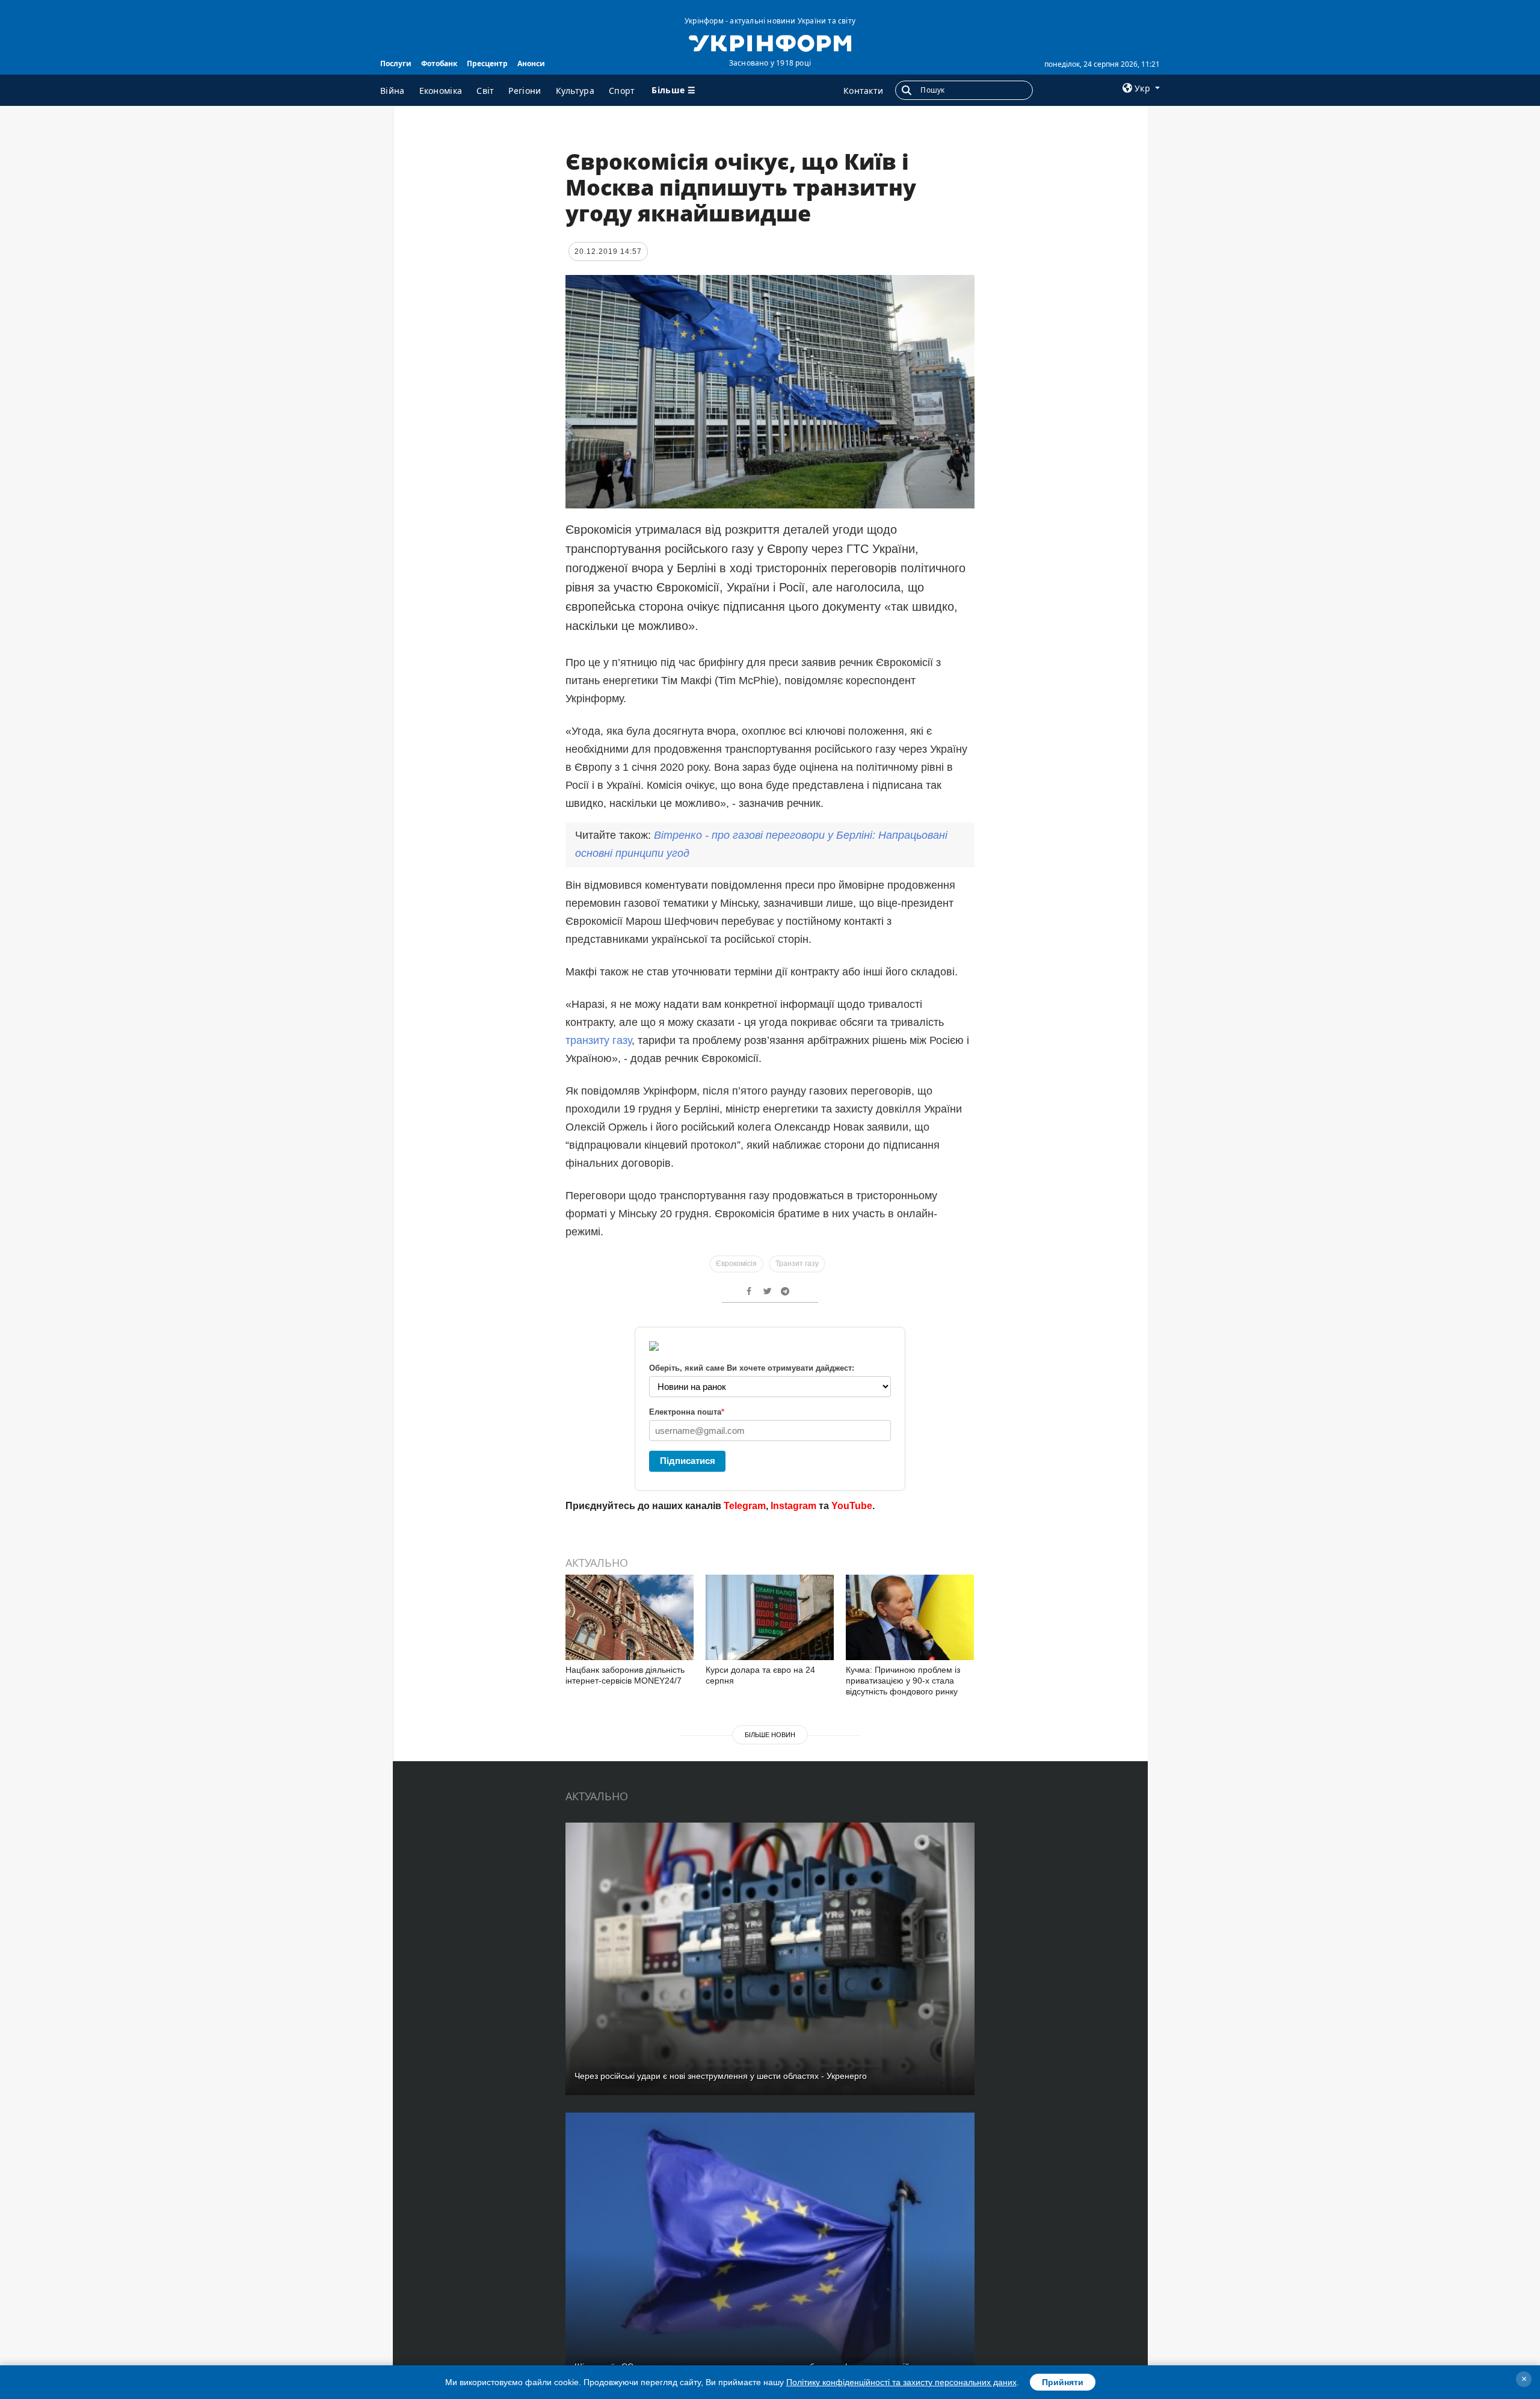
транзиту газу (599, 1040)
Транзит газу (797, 1264)
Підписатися (688, 1461)
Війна (393, 91)
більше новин (770, 1735)
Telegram (745, 1506)
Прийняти (1063, 2382)
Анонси (531, 63)
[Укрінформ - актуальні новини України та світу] (770, 42)
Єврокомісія (736, 1264)
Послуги (396, 63)
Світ (485, 91)
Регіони (525, 91)
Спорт (622, 91)
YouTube (852, 1506)
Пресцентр (487, 63)
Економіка (441, 91)
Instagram (793, 1506)
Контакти (863, 91)
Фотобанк (439, 63)
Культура (575, 91)
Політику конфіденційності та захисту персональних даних (901, 2382)
